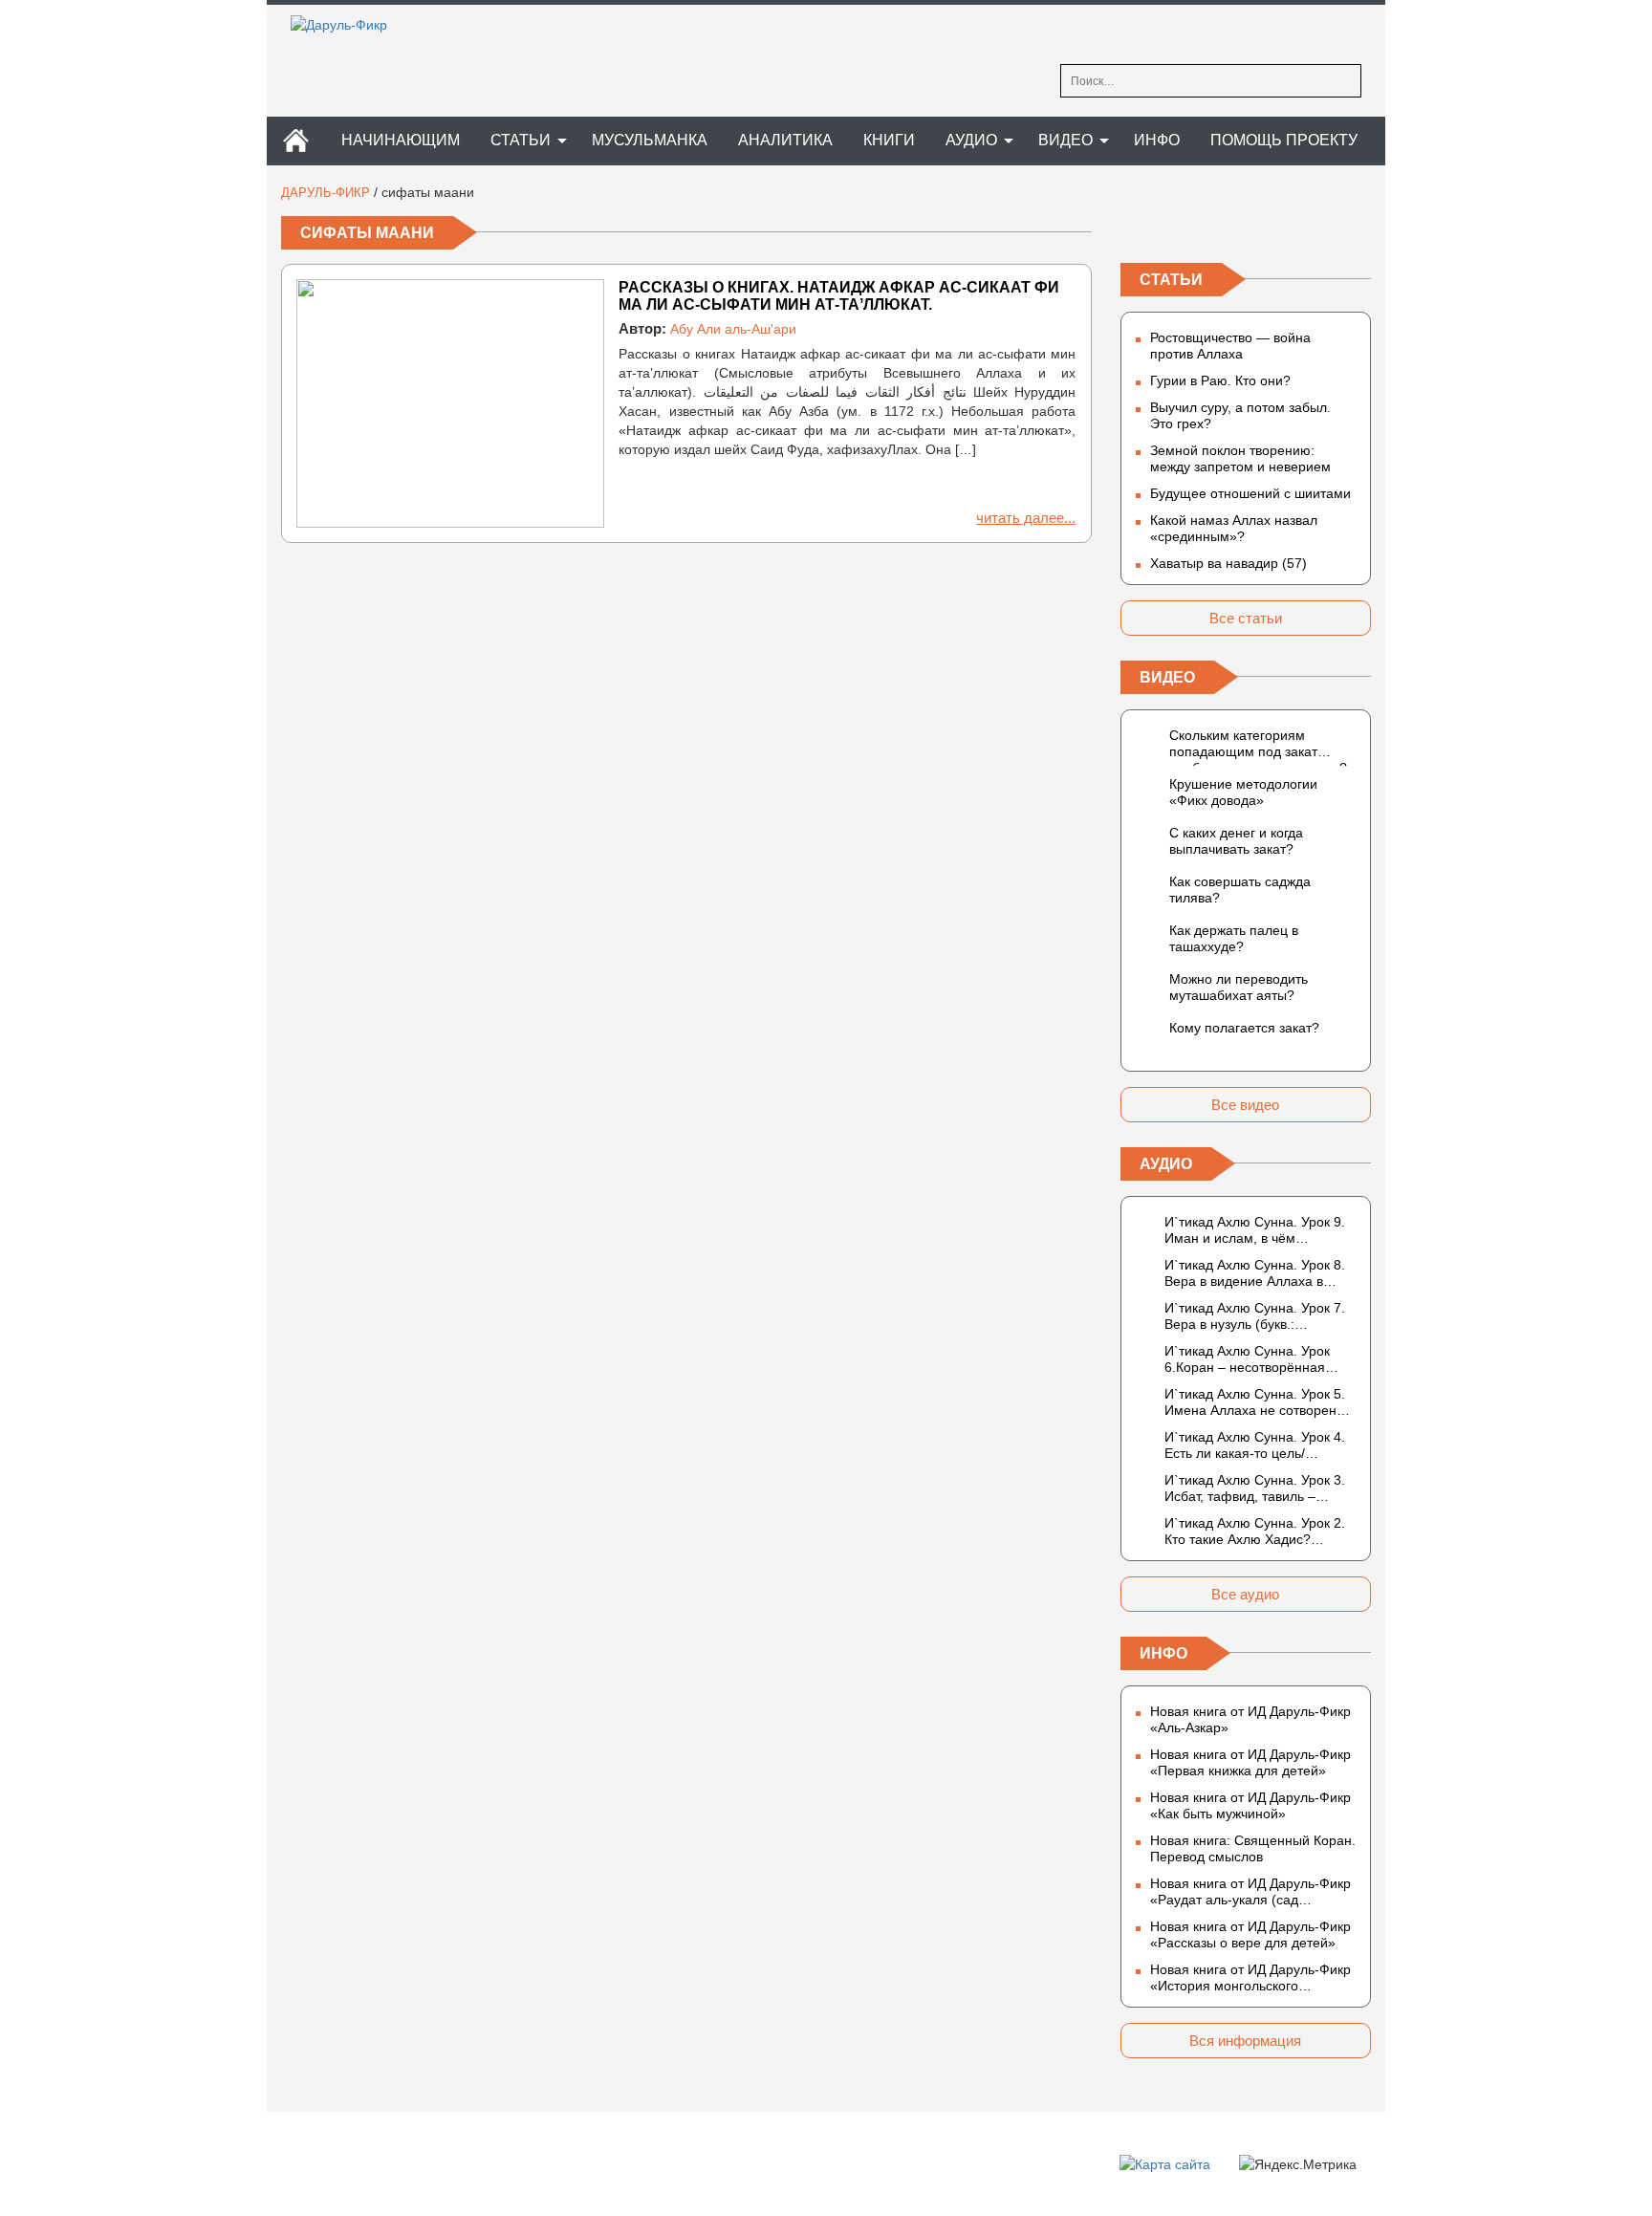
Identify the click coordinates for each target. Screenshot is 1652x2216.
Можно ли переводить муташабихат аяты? (1239, 987)
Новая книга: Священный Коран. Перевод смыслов (1253, 1848)
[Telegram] (1246, 223)
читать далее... (1026, 518)
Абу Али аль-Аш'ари (733, 329)
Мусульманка (650, 140)
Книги (889, 140)
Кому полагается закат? (1244, 1028)
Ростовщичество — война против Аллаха (1230, 346)
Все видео (1245, 1105)
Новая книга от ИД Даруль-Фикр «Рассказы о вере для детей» (1250, 1934)
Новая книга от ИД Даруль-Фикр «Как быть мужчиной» (1250, 1805)
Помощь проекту (1284, 140)
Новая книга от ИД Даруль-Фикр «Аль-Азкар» (1250, 1719)
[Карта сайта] (1165, 2163)
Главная (295, 141)
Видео (1065, 140)
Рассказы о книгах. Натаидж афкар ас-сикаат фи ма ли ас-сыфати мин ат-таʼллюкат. (839, 296)
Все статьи (1246, 618)
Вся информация (1245, 2041)
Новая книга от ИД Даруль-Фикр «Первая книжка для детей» (1250, 1762)
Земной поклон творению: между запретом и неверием (1240, 458)
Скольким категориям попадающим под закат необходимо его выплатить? (1258, 747)
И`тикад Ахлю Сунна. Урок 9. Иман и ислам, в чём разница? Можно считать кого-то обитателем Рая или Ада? (1260, 1230)
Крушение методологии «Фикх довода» (1243, 792)
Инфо (1157, 140)
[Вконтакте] (1136, 223)
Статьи (521, 140)
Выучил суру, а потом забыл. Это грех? (1240, 415)
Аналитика (785, 140)
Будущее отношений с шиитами (1250, 493)
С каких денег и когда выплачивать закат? (1236, 841)
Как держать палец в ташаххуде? (1234, 938)
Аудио (971, 140)
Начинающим (401, 140)
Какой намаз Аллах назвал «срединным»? (1234, 528)
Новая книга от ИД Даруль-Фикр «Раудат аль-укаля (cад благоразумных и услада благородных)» (1250, 1892)
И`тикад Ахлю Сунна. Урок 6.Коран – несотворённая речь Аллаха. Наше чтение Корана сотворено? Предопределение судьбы (1249, 1359)
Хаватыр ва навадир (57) (1228, 563)
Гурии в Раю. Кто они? (1220, 380)
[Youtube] (1356, 223)
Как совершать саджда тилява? (1240, 890)
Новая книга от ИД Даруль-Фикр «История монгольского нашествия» (1250, 1978)
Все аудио (1245, 1594)
